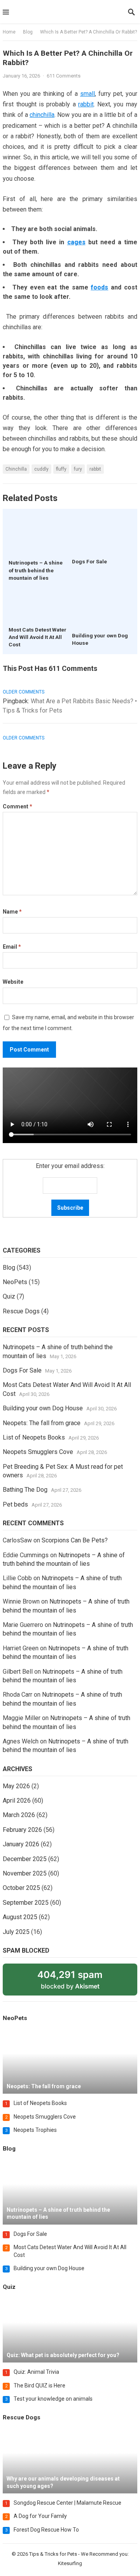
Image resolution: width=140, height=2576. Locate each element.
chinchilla (42, 115)
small (87, 94)
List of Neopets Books (34, 1437)
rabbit (86, 104)
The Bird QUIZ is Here (39, 2385)
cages (76, 242)
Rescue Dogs (21, 1311)
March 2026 (19, 1815)
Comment (17, 806)
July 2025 (16, 1932)
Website (13, 982)
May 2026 (16, 1786)
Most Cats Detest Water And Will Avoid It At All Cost (38, 637)
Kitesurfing (70, 2563)
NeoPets (15, 1282)
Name (12, 912)
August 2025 (20, 1917)
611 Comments (64, 76)
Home (9, 32)
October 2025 (21, 1888)
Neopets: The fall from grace (42, 1423)
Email (12, 947)
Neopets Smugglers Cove (38, 1452)
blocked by (79, 1982)
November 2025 (25, 1873)
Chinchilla (16, 469)
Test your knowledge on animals (53, 2399)
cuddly (41, 469)
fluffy (61, 469)
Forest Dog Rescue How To (46, 2530)
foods (99, 287)
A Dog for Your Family (40, 2516)
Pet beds (15, 1504)
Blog (28, 32)
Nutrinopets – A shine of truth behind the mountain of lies (36, 570)
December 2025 (25, 1859)
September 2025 (26, 1903)
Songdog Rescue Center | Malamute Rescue (67, 2503)
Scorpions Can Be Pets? (75, 1540)
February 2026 (22, 1830)
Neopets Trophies (35, 2130)
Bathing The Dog (25, 1490)
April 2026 (17, 1801)
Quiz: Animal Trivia (36, 2372)
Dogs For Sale (89, 561)
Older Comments (24, 692)
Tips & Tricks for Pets (53, 2554)
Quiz (9, 1296)
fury (78, 469)
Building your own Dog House (43, 1408)
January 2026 (21, 1844)
